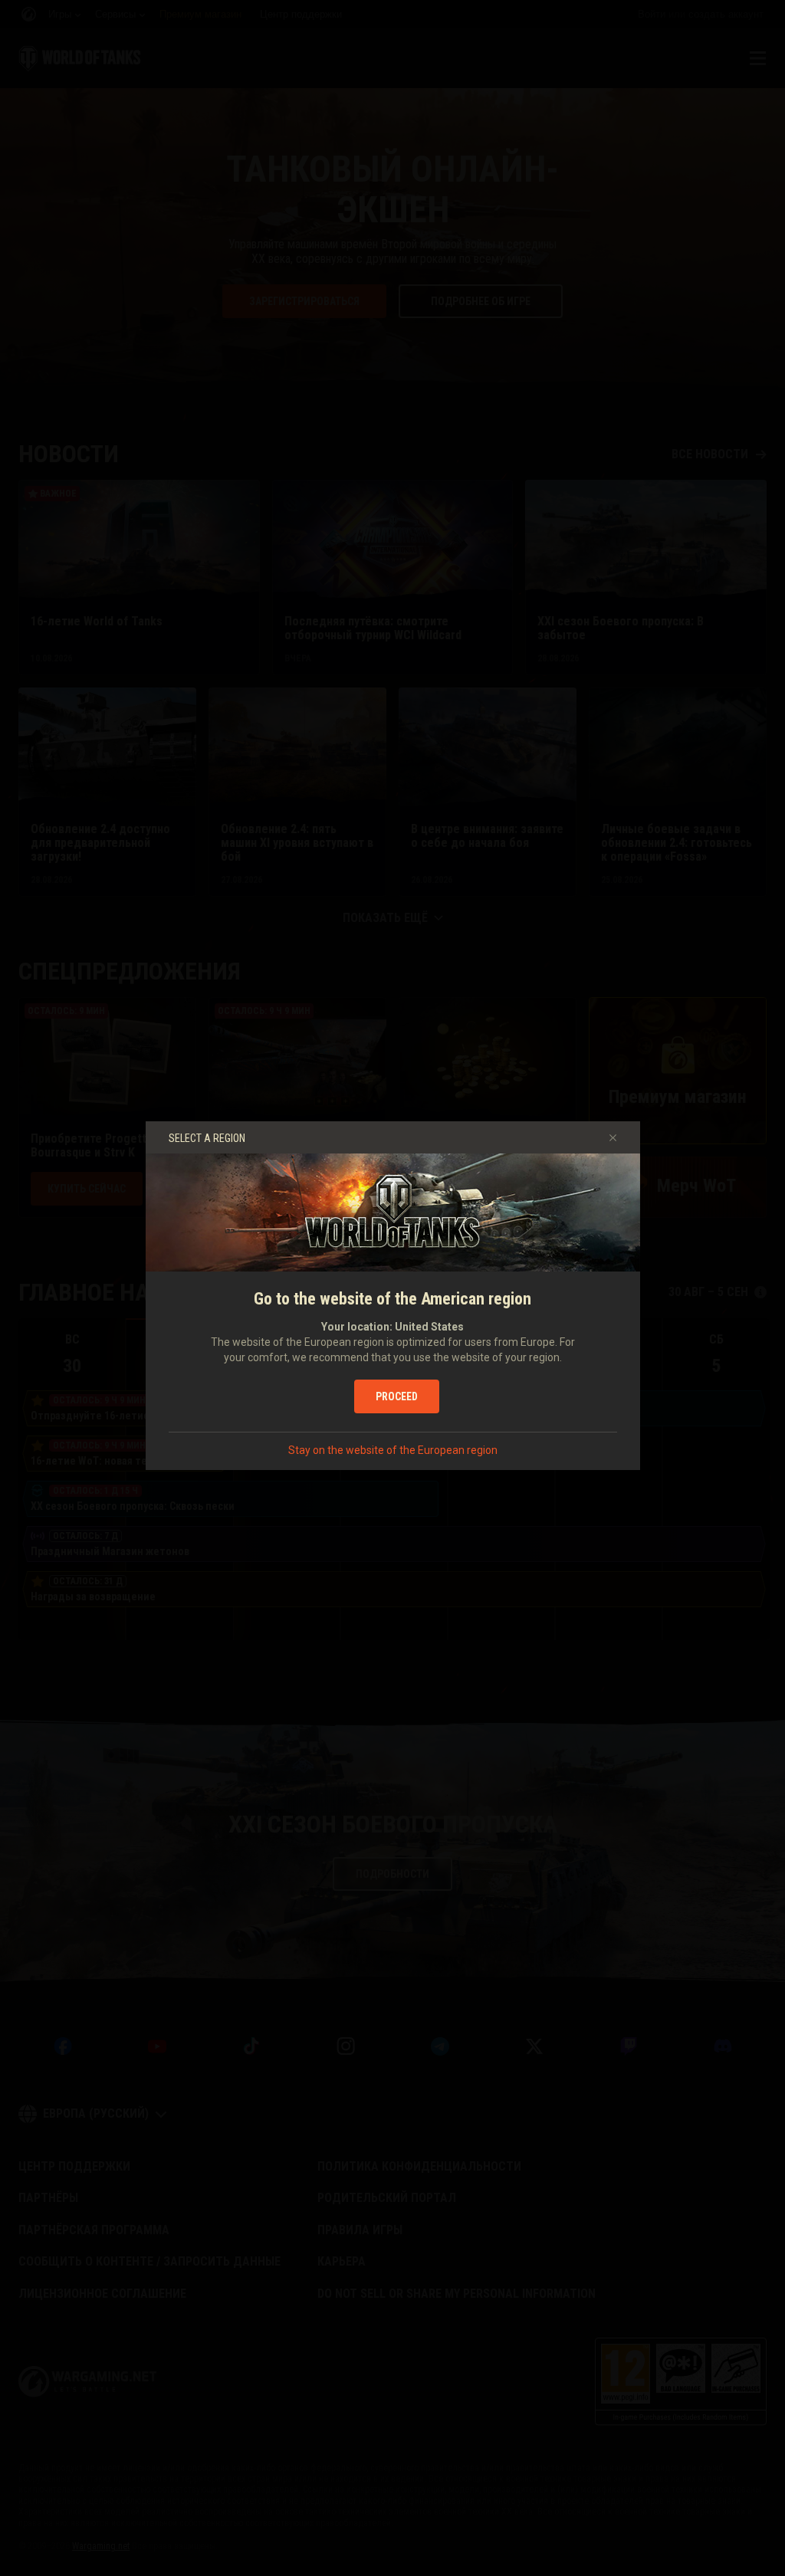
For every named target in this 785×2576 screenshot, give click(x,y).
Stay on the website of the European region (393, 1450)
